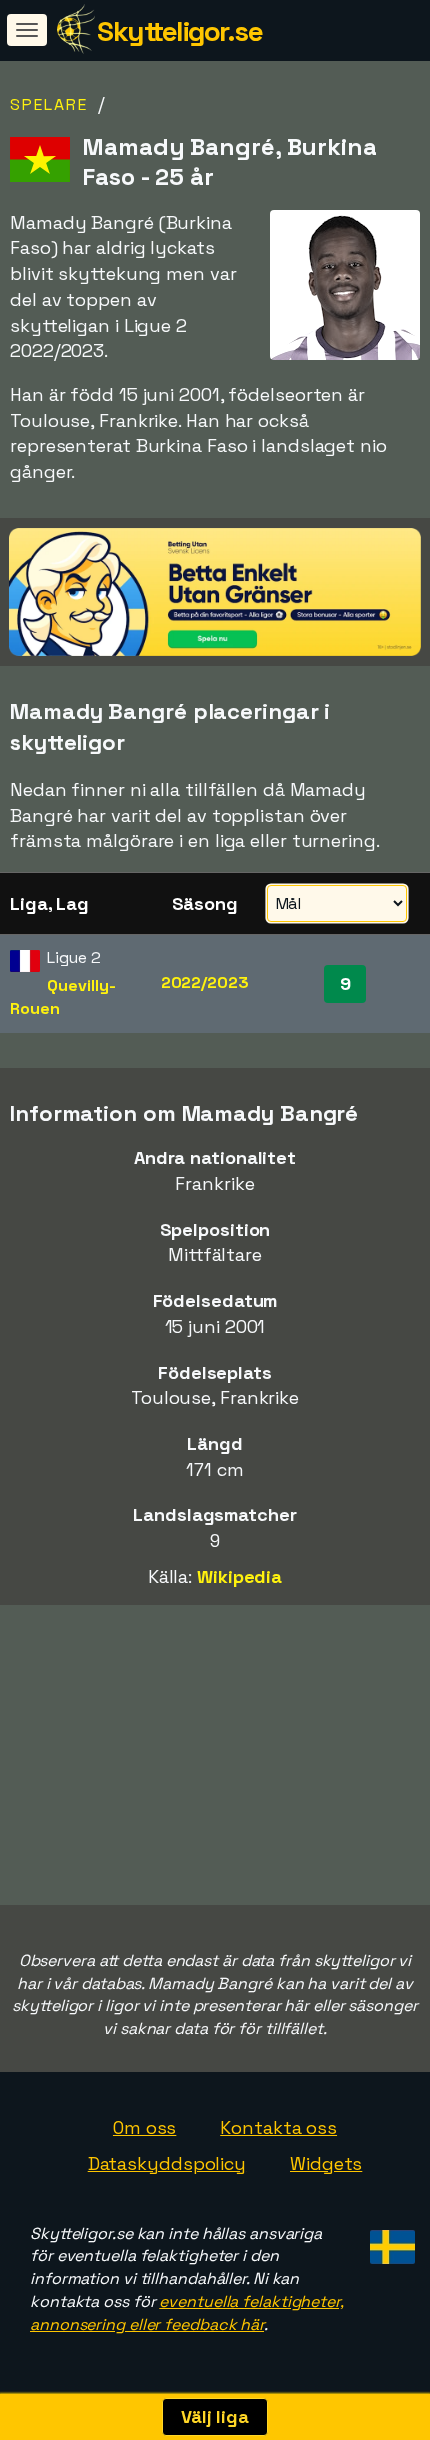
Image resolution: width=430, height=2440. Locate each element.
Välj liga (215, 2416)
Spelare (49, 104)
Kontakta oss (278, 2127)
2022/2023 (205, 982)
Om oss (144, 2127)
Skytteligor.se (179, 31)
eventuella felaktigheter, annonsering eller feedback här (187, 2313)
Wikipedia (239, 1576)
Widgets (326, 2163)
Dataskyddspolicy (167, 2163)
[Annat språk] (389, 2241)
